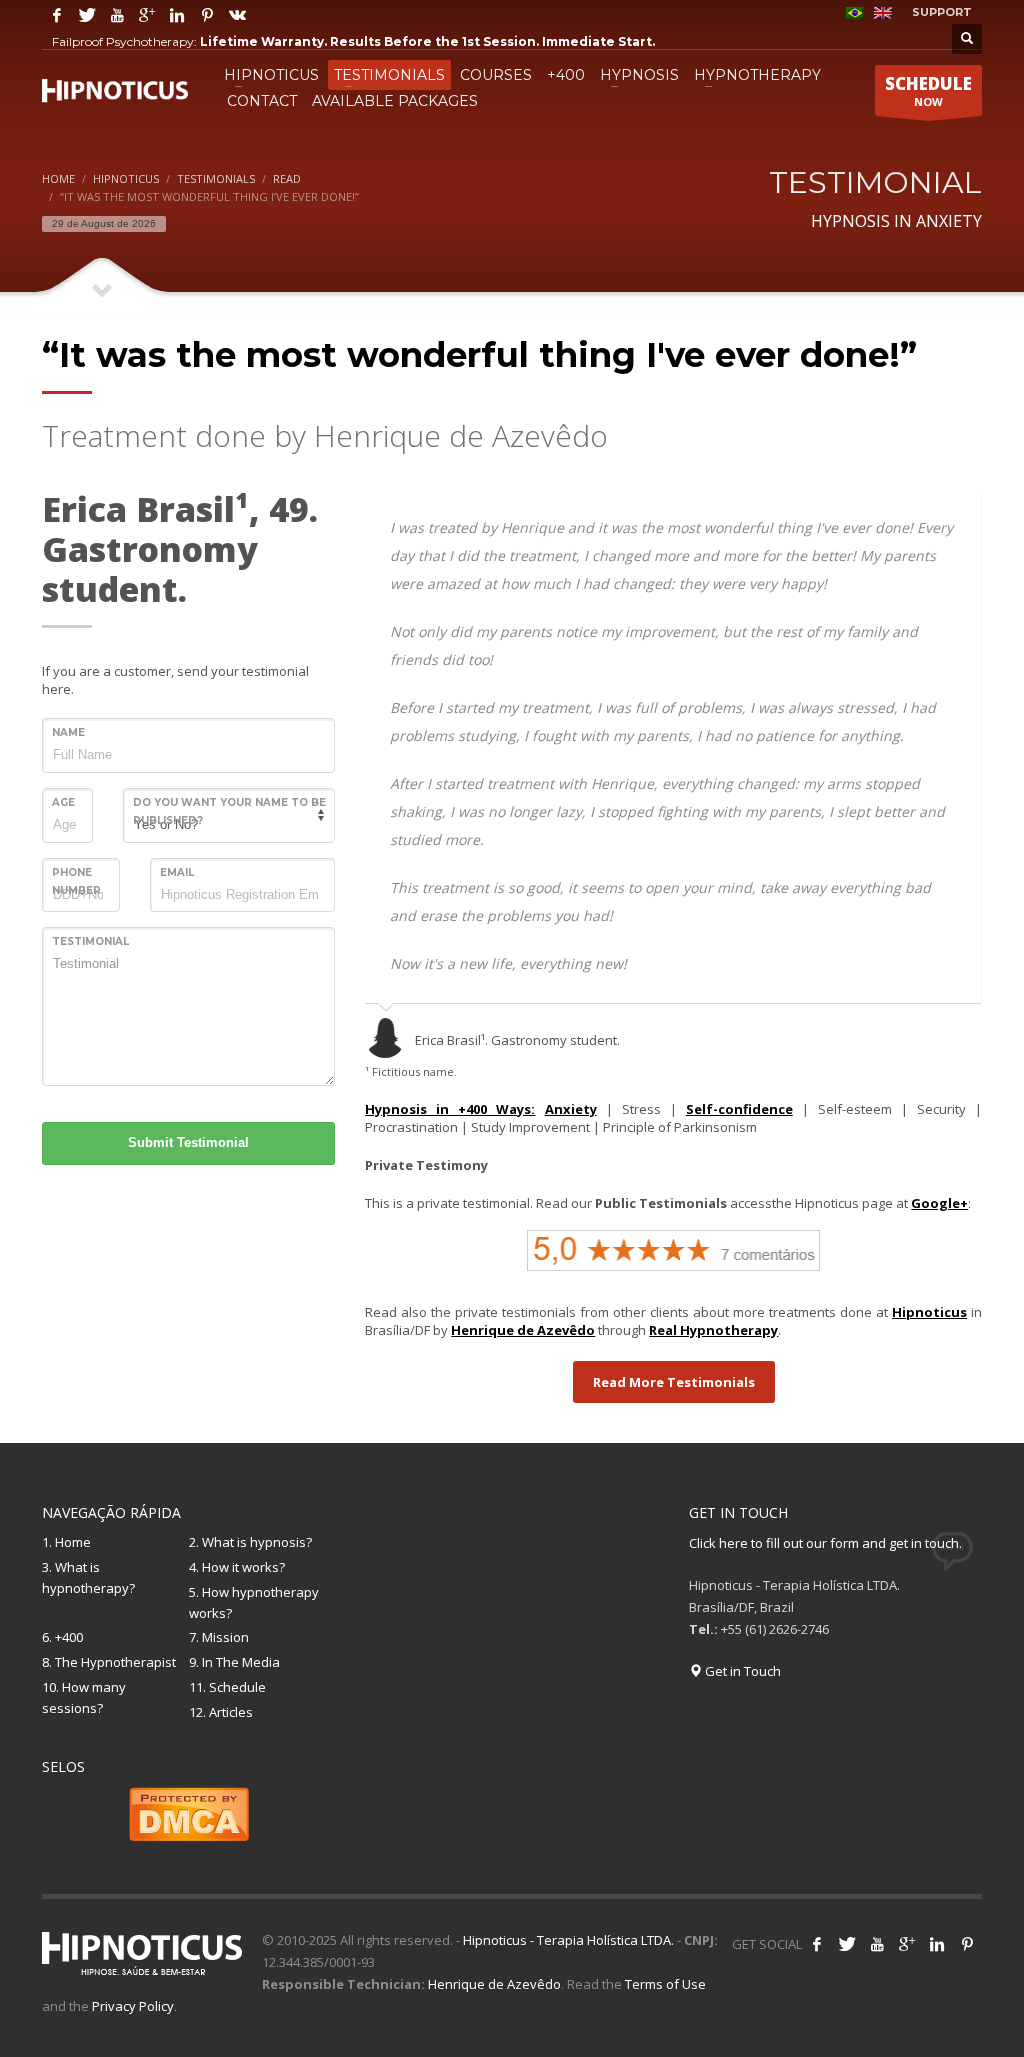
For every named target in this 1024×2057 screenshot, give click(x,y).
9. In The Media (234, 1662)
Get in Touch (741, 1671)
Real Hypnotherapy (713, 1330)
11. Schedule (227, 1687)
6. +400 (62, 1637)
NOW (928, 90)
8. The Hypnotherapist (109, 1662)
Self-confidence (739, 1109)
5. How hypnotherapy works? (254, 1602)
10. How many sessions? (84, 1697)
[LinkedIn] (177, 15)
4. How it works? (237, 1567)
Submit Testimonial (188, 1142)
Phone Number (76, 881)
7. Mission (219, 1637)
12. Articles (221, 1712)
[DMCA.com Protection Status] (189, 1812)
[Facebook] (57, 15)
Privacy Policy (133, 2006)
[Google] (147, 15)
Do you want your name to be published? (229, 811)
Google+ (939, 1203)
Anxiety (571, 1109)
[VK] (237, 15)
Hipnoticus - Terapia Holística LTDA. (568, 1940)
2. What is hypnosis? (250, 1542)
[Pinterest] (207, 15)
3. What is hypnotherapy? (88, 1577)
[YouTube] (117, 15)
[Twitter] (87, 15)
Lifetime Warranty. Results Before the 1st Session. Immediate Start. (427, 41)
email (177, 872)
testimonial (90, 941)
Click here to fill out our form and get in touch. (825, 1543)
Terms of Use (665, 1984)
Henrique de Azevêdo (523, 1330)
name (68, 732)
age (63, 802)
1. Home (66, 1542)
